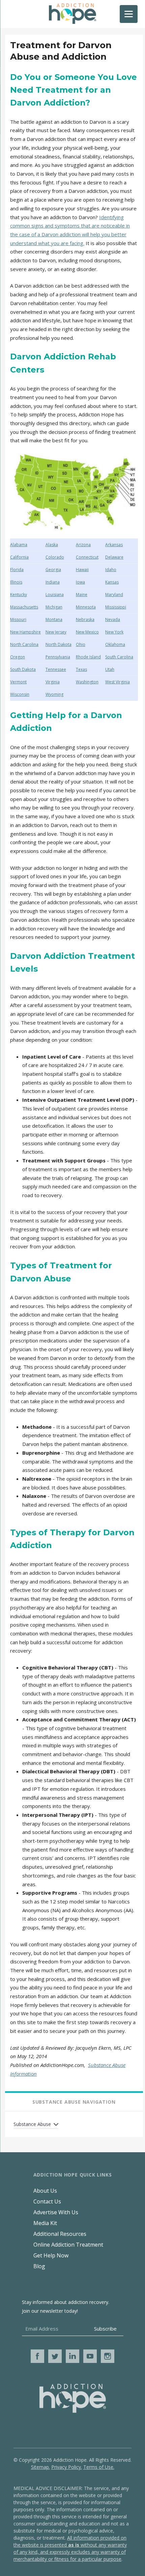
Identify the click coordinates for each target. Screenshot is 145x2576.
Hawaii (82, 570)
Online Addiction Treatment (68, 2245)
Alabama (19, 545)
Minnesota (86, 607)
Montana (54, 619)
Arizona (83, 545)
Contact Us (47, 2201)
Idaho (111, 570)
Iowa (80, 582)
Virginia (53, 682)
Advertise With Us (56, 2212)
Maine (82, 595)
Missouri (18, 619)
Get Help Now (51, 2255)
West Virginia (118, 682)
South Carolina (119, 657)
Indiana (53, 582)
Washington (87, 682)
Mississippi (116, 607)
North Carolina (24, 644)
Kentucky (19, 595)
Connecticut (87, 557)
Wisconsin (20, 694)
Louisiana (55, 595)
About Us (45, 2191)
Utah (110, 669)
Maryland (114, 595)
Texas (81, 669)
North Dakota (59, 644)
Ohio (81, 644)
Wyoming (54, 694)
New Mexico (87, 632)
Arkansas (114, 545)
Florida (17, 570)
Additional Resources (60, 2234)
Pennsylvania (58, 657)
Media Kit (45, 2223)
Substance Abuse (32, 2124)
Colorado (55, 557)
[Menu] (129, 14)
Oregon (18, 657)
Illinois (16, 582)
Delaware (114, 557)
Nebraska (85, 619)
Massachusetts (24, 607)
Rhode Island (88, 657)
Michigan (54, 607)
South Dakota (23, 669)
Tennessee (56, 669)
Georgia (53, 570)
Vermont (18, 682)
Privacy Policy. (67, 2467)
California (19, 557)
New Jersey (56, 632)
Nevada (113, 619)
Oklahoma (115, 644)
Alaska (52, 545)
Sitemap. (40, 2467)
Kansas (112, 582)
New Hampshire (25, 632)
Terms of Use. (99, 2467)
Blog (39, 2266)
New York (114, 632)
